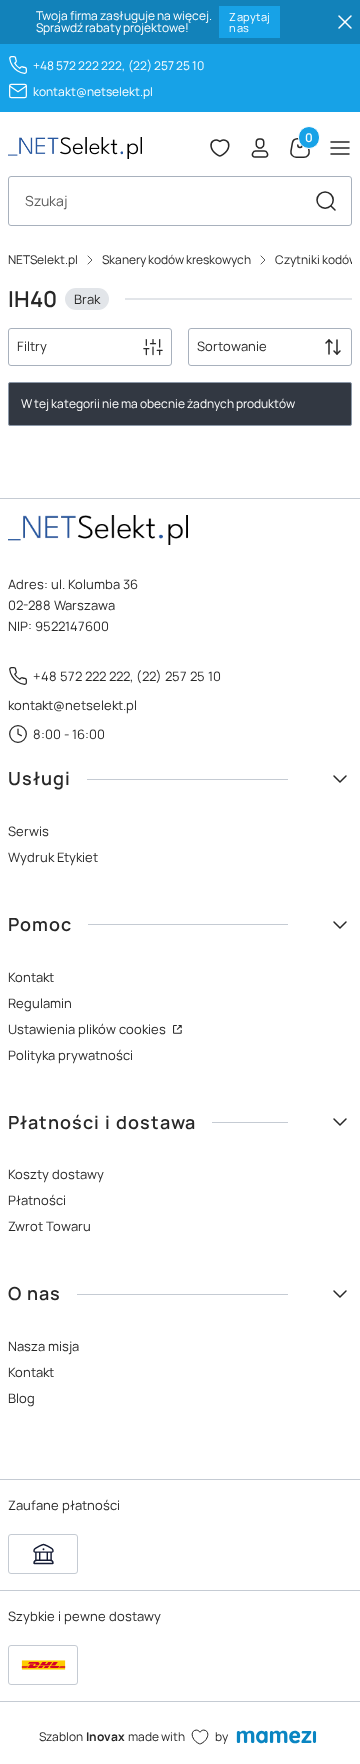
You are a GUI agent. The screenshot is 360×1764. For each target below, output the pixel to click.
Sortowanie (232, 346)
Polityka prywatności (70, 1055)
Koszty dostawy (56, 1174)
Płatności (37, 1200)
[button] (326, 201)
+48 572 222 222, (79, 65)
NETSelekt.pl (43, 259)
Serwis (28, 831)
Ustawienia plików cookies (88, 1029)
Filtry (32, 346)
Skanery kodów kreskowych (176, 259)
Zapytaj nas (249, 22)
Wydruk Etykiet (53, 857)
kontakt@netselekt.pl (93, 91)
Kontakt (31, 977)
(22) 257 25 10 (166, 65)
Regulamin (40, 1003)
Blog (21, 1398)
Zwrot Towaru (49, 1226)
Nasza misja (43, 1346)
